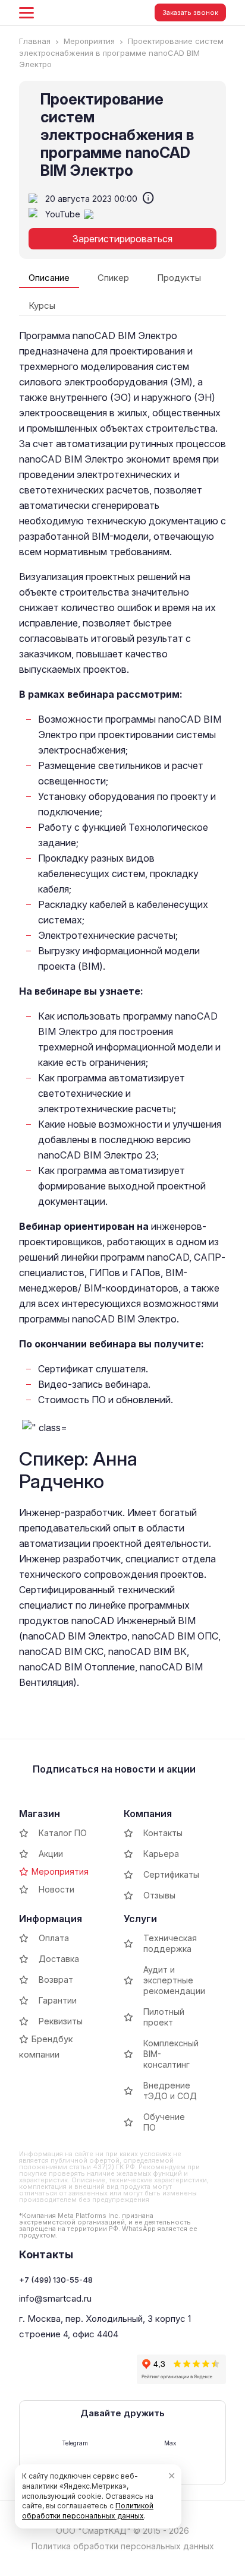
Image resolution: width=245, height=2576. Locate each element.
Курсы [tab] (42, 306)
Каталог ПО (63, 1833)
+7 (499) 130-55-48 (56, 2280)
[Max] (76, 2357)
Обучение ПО (164, 2122)
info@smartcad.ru (55, 2298)
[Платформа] (52, 2381)
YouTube (64, 214)
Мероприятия (60, 1871)
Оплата (54, 1938)
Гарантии (58, 2000)
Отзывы (159, 1895)
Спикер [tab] (113, 278)
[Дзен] (123, 2357)
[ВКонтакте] (28, 2357)
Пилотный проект (164, 2017)
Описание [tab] (49, 278)
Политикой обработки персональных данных (88, 2511)
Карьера (161, 1854)
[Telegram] (52, 2357)
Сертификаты (171, 1874)
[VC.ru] (28, 2381)
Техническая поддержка (170, 1943)
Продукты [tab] (179, 278)
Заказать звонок (190, 12)
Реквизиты (61, 2021)
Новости (56, 1889)
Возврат (56, 1980)
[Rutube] (99, 2357)
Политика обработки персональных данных (123, 2546)
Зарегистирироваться (122, 239)
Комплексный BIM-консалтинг (171, 2054)
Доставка (59, 1959)
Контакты (163, 1833)
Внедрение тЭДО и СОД (170, 2091)
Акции (51, 1854)
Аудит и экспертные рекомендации (174, 1980)
